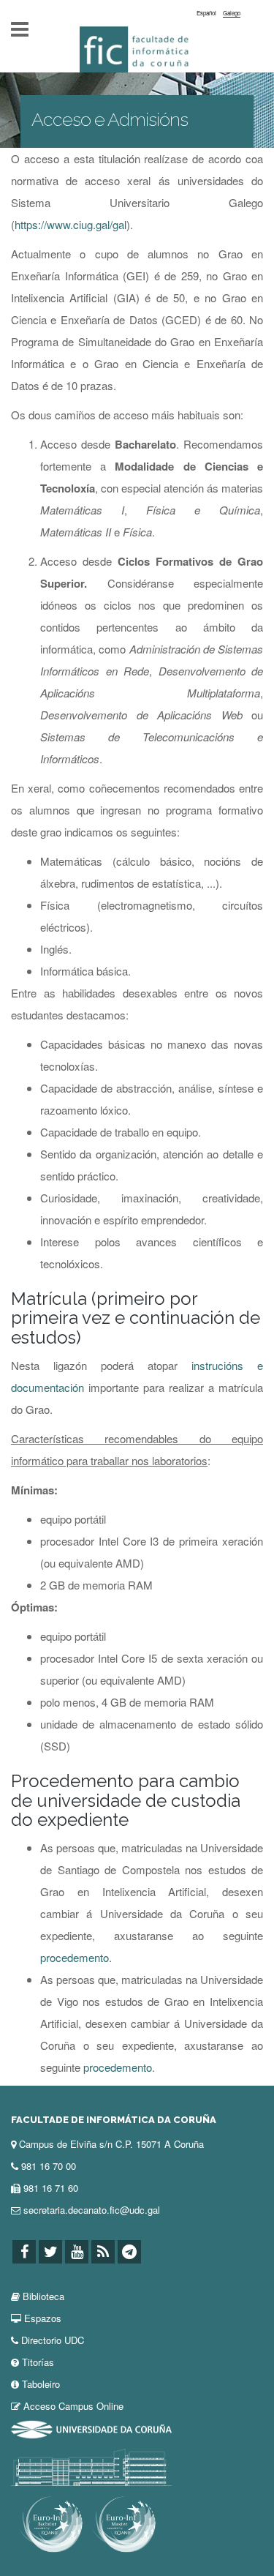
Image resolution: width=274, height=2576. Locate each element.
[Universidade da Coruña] (91, 2428)
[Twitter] (50, 2252)
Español (206, 13)
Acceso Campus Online (73, 2406)
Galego (232, 13)
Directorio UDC (53, 2340)
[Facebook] (24, 2252)
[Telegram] (129, 2252)
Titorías (38, 2362)
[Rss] (103, 2252)
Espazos (43, 2318)
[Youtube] (77, 2252)
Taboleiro (41, 2384)
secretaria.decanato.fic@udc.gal (92, 2210)
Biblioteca (43, 2296)
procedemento (75, 1957)
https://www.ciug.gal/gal (71, 224)
